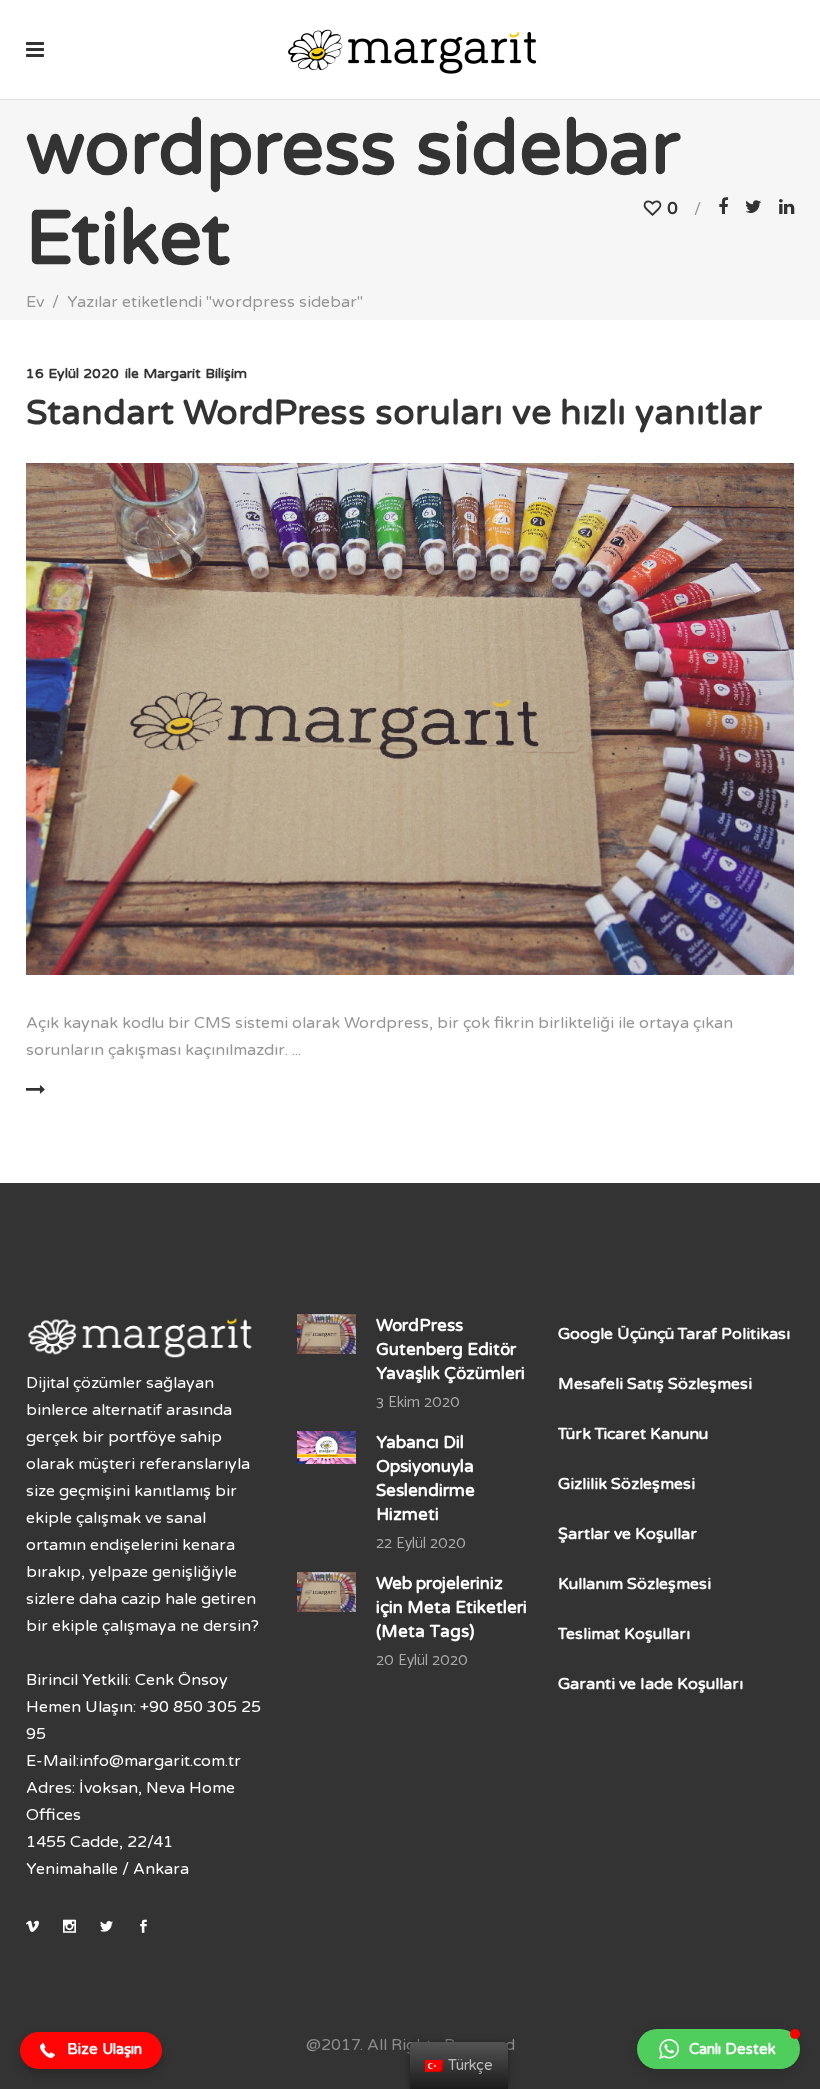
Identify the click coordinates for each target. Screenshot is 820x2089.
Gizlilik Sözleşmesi (626, 1484)
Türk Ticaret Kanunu (633, 1434)
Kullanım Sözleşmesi (634, 1584)
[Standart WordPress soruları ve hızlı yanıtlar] (410, 719)
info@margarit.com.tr (160, 1761)
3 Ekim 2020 (418, 1402)
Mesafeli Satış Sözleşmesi (655, 1384)
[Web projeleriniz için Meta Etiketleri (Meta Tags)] (326, 1591)
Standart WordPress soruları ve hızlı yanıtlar (394, 413)
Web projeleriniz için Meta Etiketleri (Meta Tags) (451, 1607)
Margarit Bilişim (195, 373)
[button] (91, 2051)
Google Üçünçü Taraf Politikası (674, 1334)
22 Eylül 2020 (421, 1543)
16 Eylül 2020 (72, 373)
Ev (35, 302)
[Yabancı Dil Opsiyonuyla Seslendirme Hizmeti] (326, 1447)
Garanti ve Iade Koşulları (650, 1684)
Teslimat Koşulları (624, 1634)
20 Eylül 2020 (422, 1660)
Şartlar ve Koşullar (627, 1534)
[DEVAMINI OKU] (94, 1090)
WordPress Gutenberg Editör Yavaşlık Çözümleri (450, 1349)
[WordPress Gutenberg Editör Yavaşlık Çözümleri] (326, 1333)
